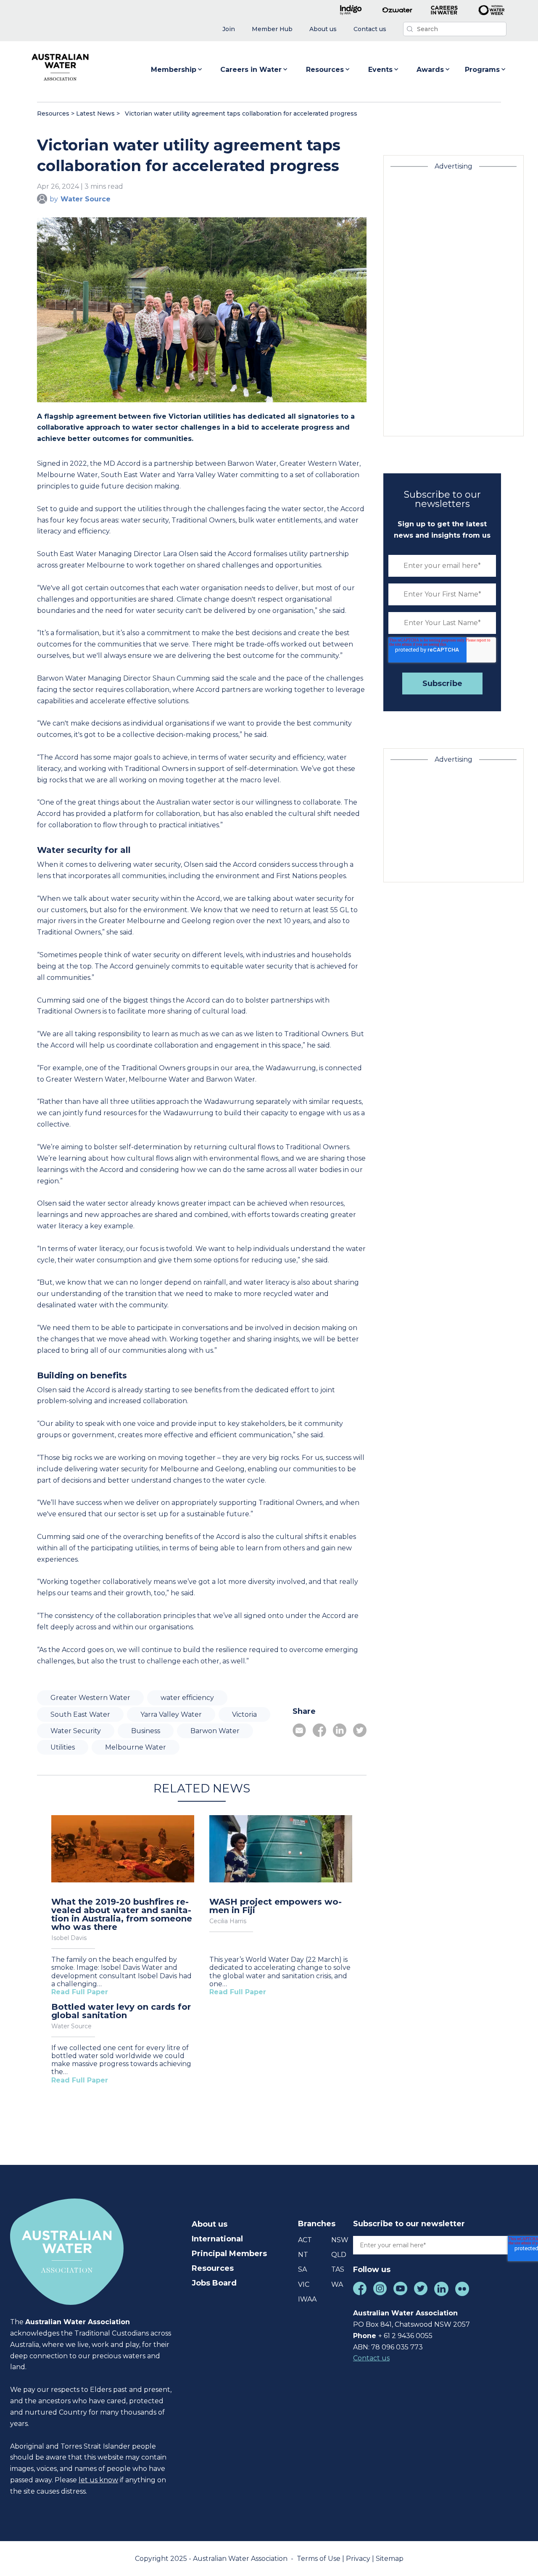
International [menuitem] (217, 2239)
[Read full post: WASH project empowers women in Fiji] (281, 1850)
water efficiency (187, 1698)
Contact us (371, 2358)
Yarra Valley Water (171, 1714)
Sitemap (390, 2559)
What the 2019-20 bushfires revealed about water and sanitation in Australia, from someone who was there (122, 1914)
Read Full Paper (80, 1992)
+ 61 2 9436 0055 (405, 2336)
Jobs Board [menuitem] (214, 2283)
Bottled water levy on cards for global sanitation (121, 2011)
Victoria (244, 1714)
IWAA (307, 2299)
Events (380, 70)
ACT (305, 2240)
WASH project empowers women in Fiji (276, 1906)
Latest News (95, 113)
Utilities (63, 1747)
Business (146, 1731)
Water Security (76, 1731)
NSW (340, 2240)
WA (337, 2284)
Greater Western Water (90, 1698)
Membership (174, 70)
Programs (482, 70)
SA (302, 2269)
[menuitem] (229, 29)
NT (303, 2255)
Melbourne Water (136, 1747)
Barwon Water (215, 1731)
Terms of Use (319, 2559)
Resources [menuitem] (213, 2268)
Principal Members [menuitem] (229, 2254)
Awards (430, 70)
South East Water (80, 1714)
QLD (339, 2255)
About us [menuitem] (210, 2224)
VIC (304, 2284)
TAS (338, 2269)
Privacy (359, 2559)
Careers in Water (251, 70)
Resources (325, 70)
